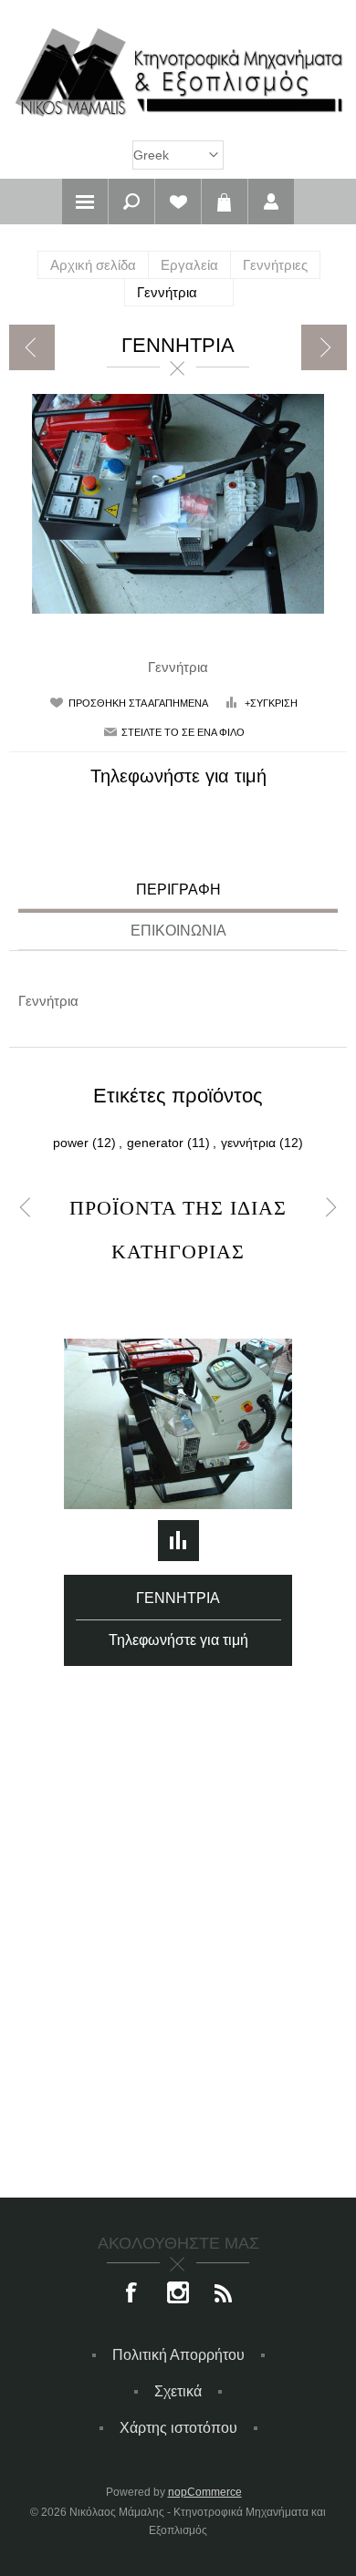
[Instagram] (178, 2294)
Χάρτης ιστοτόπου (178, 2428)
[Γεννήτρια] (32, 347)
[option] (178, 1470)
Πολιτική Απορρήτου (178, 2355)
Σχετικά (178, 2391)
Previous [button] (25, 1208)
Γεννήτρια (178, 1598)
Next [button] (331, 1208)
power (71, 1143)
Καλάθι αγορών (225, 202)
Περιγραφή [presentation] (178, 890)
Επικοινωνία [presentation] (178, 931)
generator (155, 1143)
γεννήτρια (248, 1143)
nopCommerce (205, 2492)
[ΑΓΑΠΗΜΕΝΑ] (178, 202)
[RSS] (224, 2294)
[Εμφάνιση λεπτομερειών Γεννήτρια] (178, 1424)
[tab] (178, 892)
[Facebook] (132, 2294)
